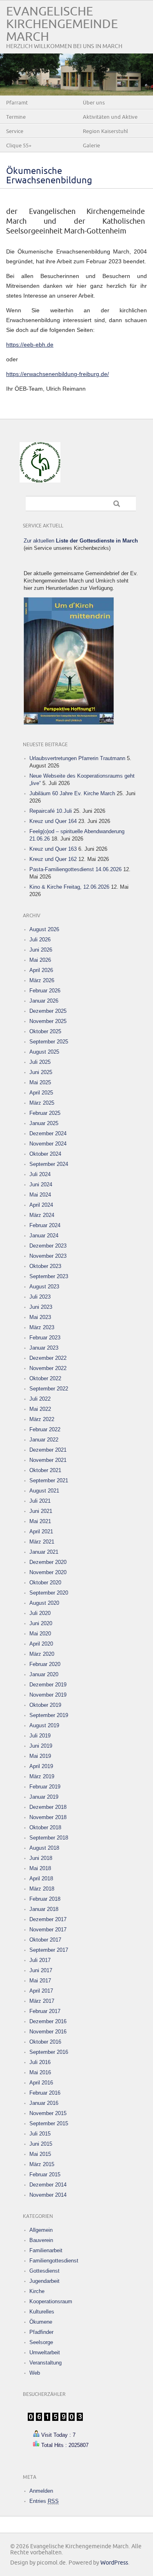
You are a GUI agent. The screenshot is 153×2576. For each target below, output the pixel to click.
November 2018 (48, 1817)
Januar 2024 (44, 1236)
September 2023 (49, 1276)
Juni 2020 (41, 1623)
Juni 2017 (41, 1970)
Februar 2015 (45, 2174)
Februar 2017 (45, 2011)
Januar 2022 (44, 1440)
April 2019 (41, 1766)
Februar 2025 (45, 1113)
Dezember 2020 (48, 1562)
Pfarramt (17, 103)
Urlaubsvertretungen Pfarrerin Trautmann (77, 758)
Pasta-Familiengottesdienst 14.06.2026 (75, 869)
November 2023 (48, 1256)
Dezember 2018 (48, 1807)
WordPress (114, 2563)
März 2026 (42, 980)
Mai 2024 (40, 1195)
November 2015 (48, 2113)
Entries (44, 2501)
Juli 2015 (40, 2134)
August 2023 (44, 1287)
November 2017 (48, 1930)
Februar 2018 (45, 1899)
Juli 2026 (40, 940)
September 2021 (49, 1480)
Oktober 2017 (45, 1940)
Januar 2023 (44, 1348)
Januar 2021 (44, 1552)
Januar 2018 (44, 1909)
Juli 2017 (40, 1960)
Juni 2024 (41, 1185)
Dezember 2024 (48, 1133)
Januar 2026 (44, 1001)
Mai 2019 (40, 1756)
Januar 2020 (44, 1674)
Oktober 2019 (45, 1705)
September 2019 (49, 1715)
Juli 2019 (40, 1736)
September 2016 (49, 2052)
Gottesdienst (44, 2271)
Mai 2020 (40, 1634)
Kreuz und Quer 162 (53, 859)
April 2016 (41, 2083)
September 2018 (49, 1838)
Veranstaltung (45, 2363)
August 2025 (44, 1052)
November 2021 (48, 1460)
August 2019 (44, 1725)
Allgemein (41, 2230)
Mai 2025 (40, 1082)
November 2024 (48, 1144)
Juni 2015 (41, 2144)
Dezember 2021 (48, 1450)
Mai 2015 (40, 2154)
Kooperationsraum (51, 2301)
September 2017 (49, 1950)
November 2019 (48, 1695)
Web (35, 2373)
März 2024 (42, 1215)
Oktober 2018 (45, 1827)
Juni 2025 (41, 1072)
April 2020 (41, 1644)
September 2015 (49, 2123)
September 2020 (49, 1593)
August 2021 (44, 1491)
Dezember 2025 (48, 1011)
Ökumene (41, 2322)
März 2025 (42, 1103)
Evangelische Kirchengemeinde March (62, 24)
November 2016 (48, 2032)
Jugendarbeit (44, 2281)
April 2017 (41, 1991)
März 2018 (42, 1889)
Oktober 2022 (45, 1378)
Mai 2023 (40, 1317)
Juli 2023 (40, 1297)
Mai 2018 (40, 1868)
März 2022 (42, 1419)
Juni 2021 (41, 1511)
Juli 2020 (40, 1613)
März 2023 (42, 1327)
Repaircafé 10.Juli (51, 811)
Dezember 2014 (48, 2185)
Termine (16, 117)
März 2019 (42, 1776)
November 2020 (48, 1572)
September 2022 (49, 1389)
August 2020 (44, 1603)
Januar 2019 (44, 1797)
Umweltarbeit (45, 2352)
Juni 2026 (41, 950)
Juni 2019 (41, 1746)
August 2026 (44, 929)
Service (15, 131)
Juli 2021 (40, 1501)
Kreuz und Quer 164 (53, 821)
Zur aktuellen (81, 541)
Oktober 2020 (45, 1583)
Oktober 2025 (45, 1031)
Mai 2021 (40, 1521)
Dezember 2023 (48, 1246)
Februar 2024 (45, 1225)
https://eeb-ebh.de (30, 345)
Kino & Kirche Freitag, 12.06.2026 (69, 887)
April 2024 (41, 1205)
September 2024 (49, 1164)
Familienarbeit (46, 2250)
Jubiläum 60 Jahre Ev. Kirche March (72, 793)
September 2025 (49, 1042)
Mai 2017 (40, 1981)
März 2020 (42, 1654)
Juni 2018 (41, 1858)
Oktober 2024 (45, 1154)
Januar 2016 (44, 2103)
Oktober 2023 (45, 1266)
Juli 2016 (40, 2062)
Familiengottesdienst (54, 2261)
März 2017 (42, 2001)
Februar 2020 (45, 1664)
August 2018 (44, 1848)
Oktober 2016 (45, 2042)
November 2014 (48, 2195)
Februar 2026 (45, 991)
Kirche (37, 2291)
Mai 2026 (40, 960)
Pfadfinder (41, 2332)
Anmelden (41, 2491)
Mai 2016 (40, 2072)
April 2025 (41, 1093)
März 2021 (42, 1542)
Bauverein (41, 2240)
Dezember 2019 (48, 1685)
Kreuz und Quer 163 (53, 849)
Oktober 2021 (45, 1470)
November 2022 (48, 1368)
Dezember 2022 (48, 1358)
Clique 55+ (19, 146)
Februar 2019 (45, 1787)
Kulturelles (42, 2312)
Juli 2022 (40, 1399)
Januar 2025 (44, 1123)
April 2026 (41, 970)
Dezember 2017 (48, 1919)
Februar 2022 (45, 1429)
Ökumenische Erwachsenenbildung (49, 176)
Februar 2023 (45, 1338)
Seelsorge (41, 2342)
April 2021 (41, 1532)
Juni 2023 (41, 1307)
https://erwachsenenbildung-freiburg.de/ (58, 374)
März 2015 (42, 2164)
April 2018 (41, 1879)
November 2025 (48, 1021)
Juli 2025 (40, 1062)
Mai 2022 (40, 1409)
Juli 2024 (40, 1174)
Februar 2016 (45, 2093)
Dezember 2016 (48, 2021)
